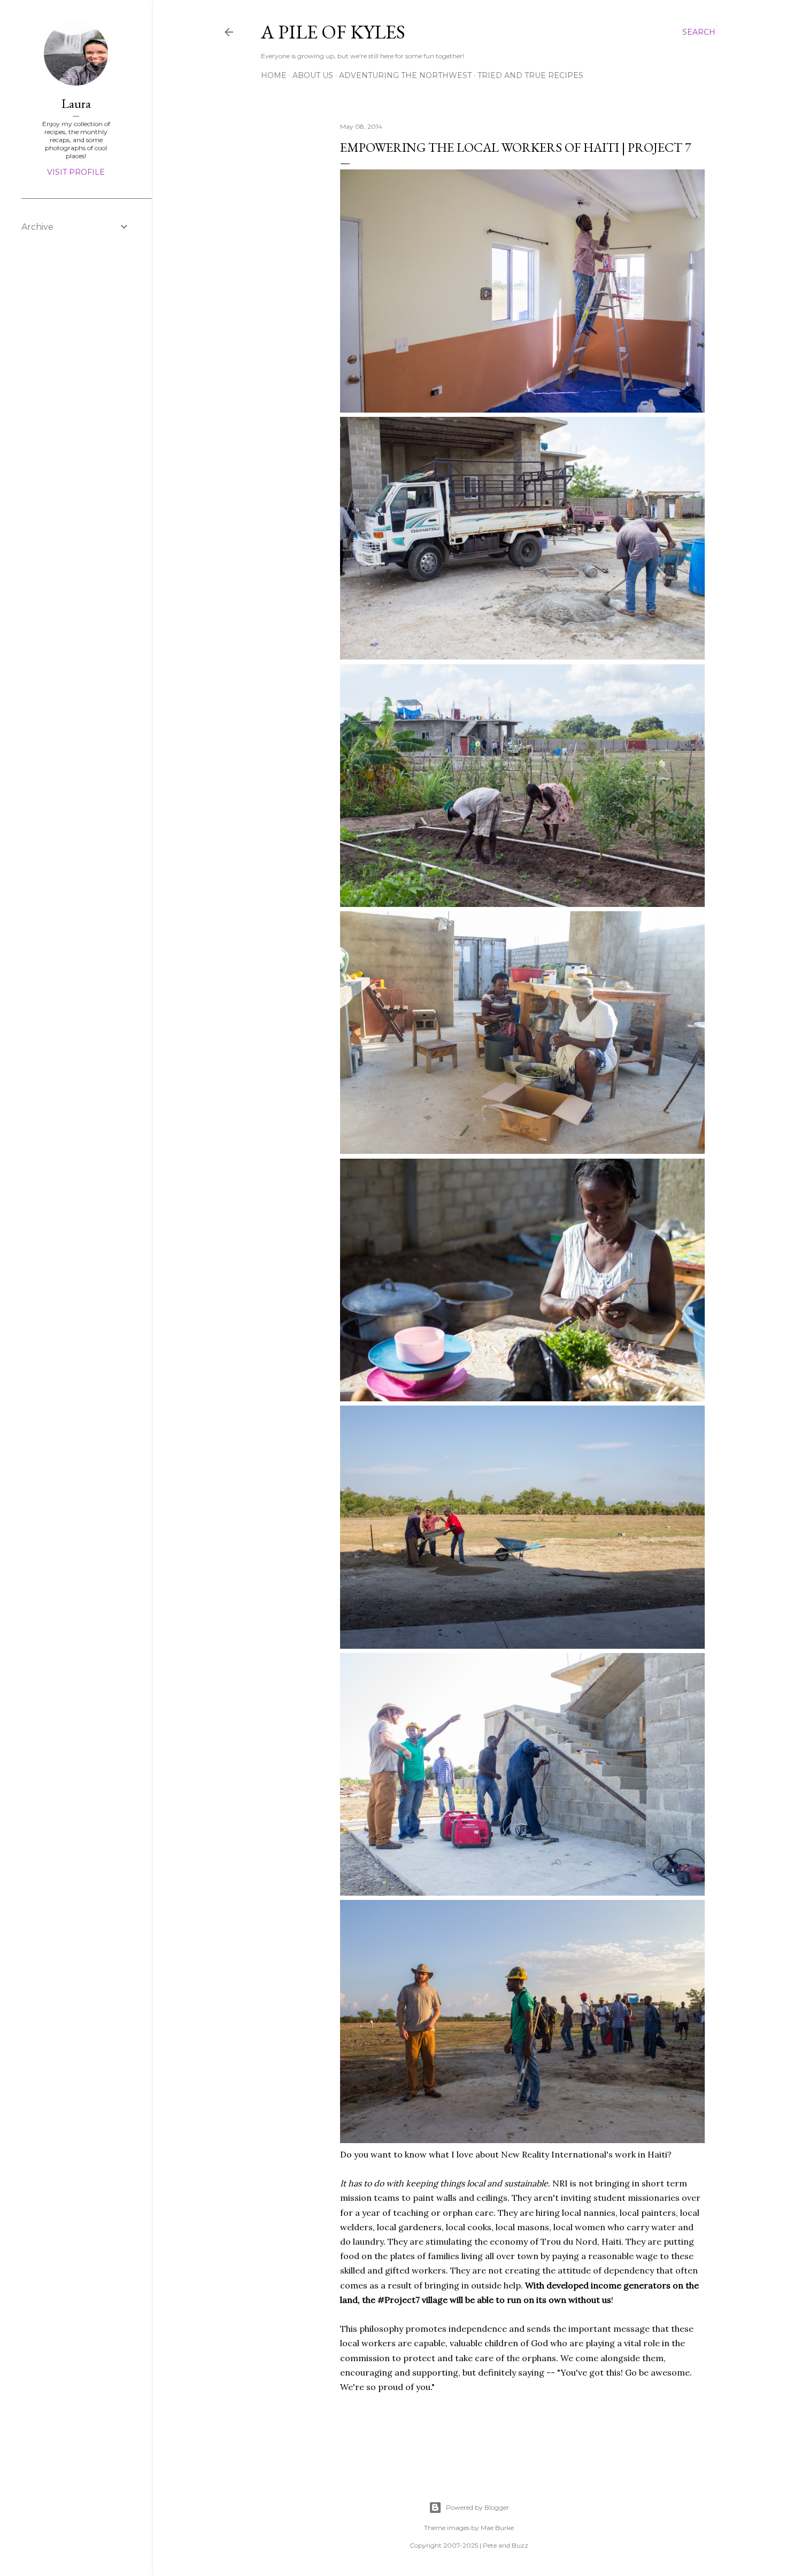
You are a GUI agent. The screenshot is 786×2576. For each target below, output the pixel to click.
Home (274, 75)
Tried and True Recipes (530, 75)
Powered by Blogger (477, 2507)
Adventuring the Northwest (405, 75)
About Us (313, 75)
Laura (76, 103)
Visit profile (76, 172)
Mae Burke (497, 2528)
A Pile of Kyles (333, 32)
